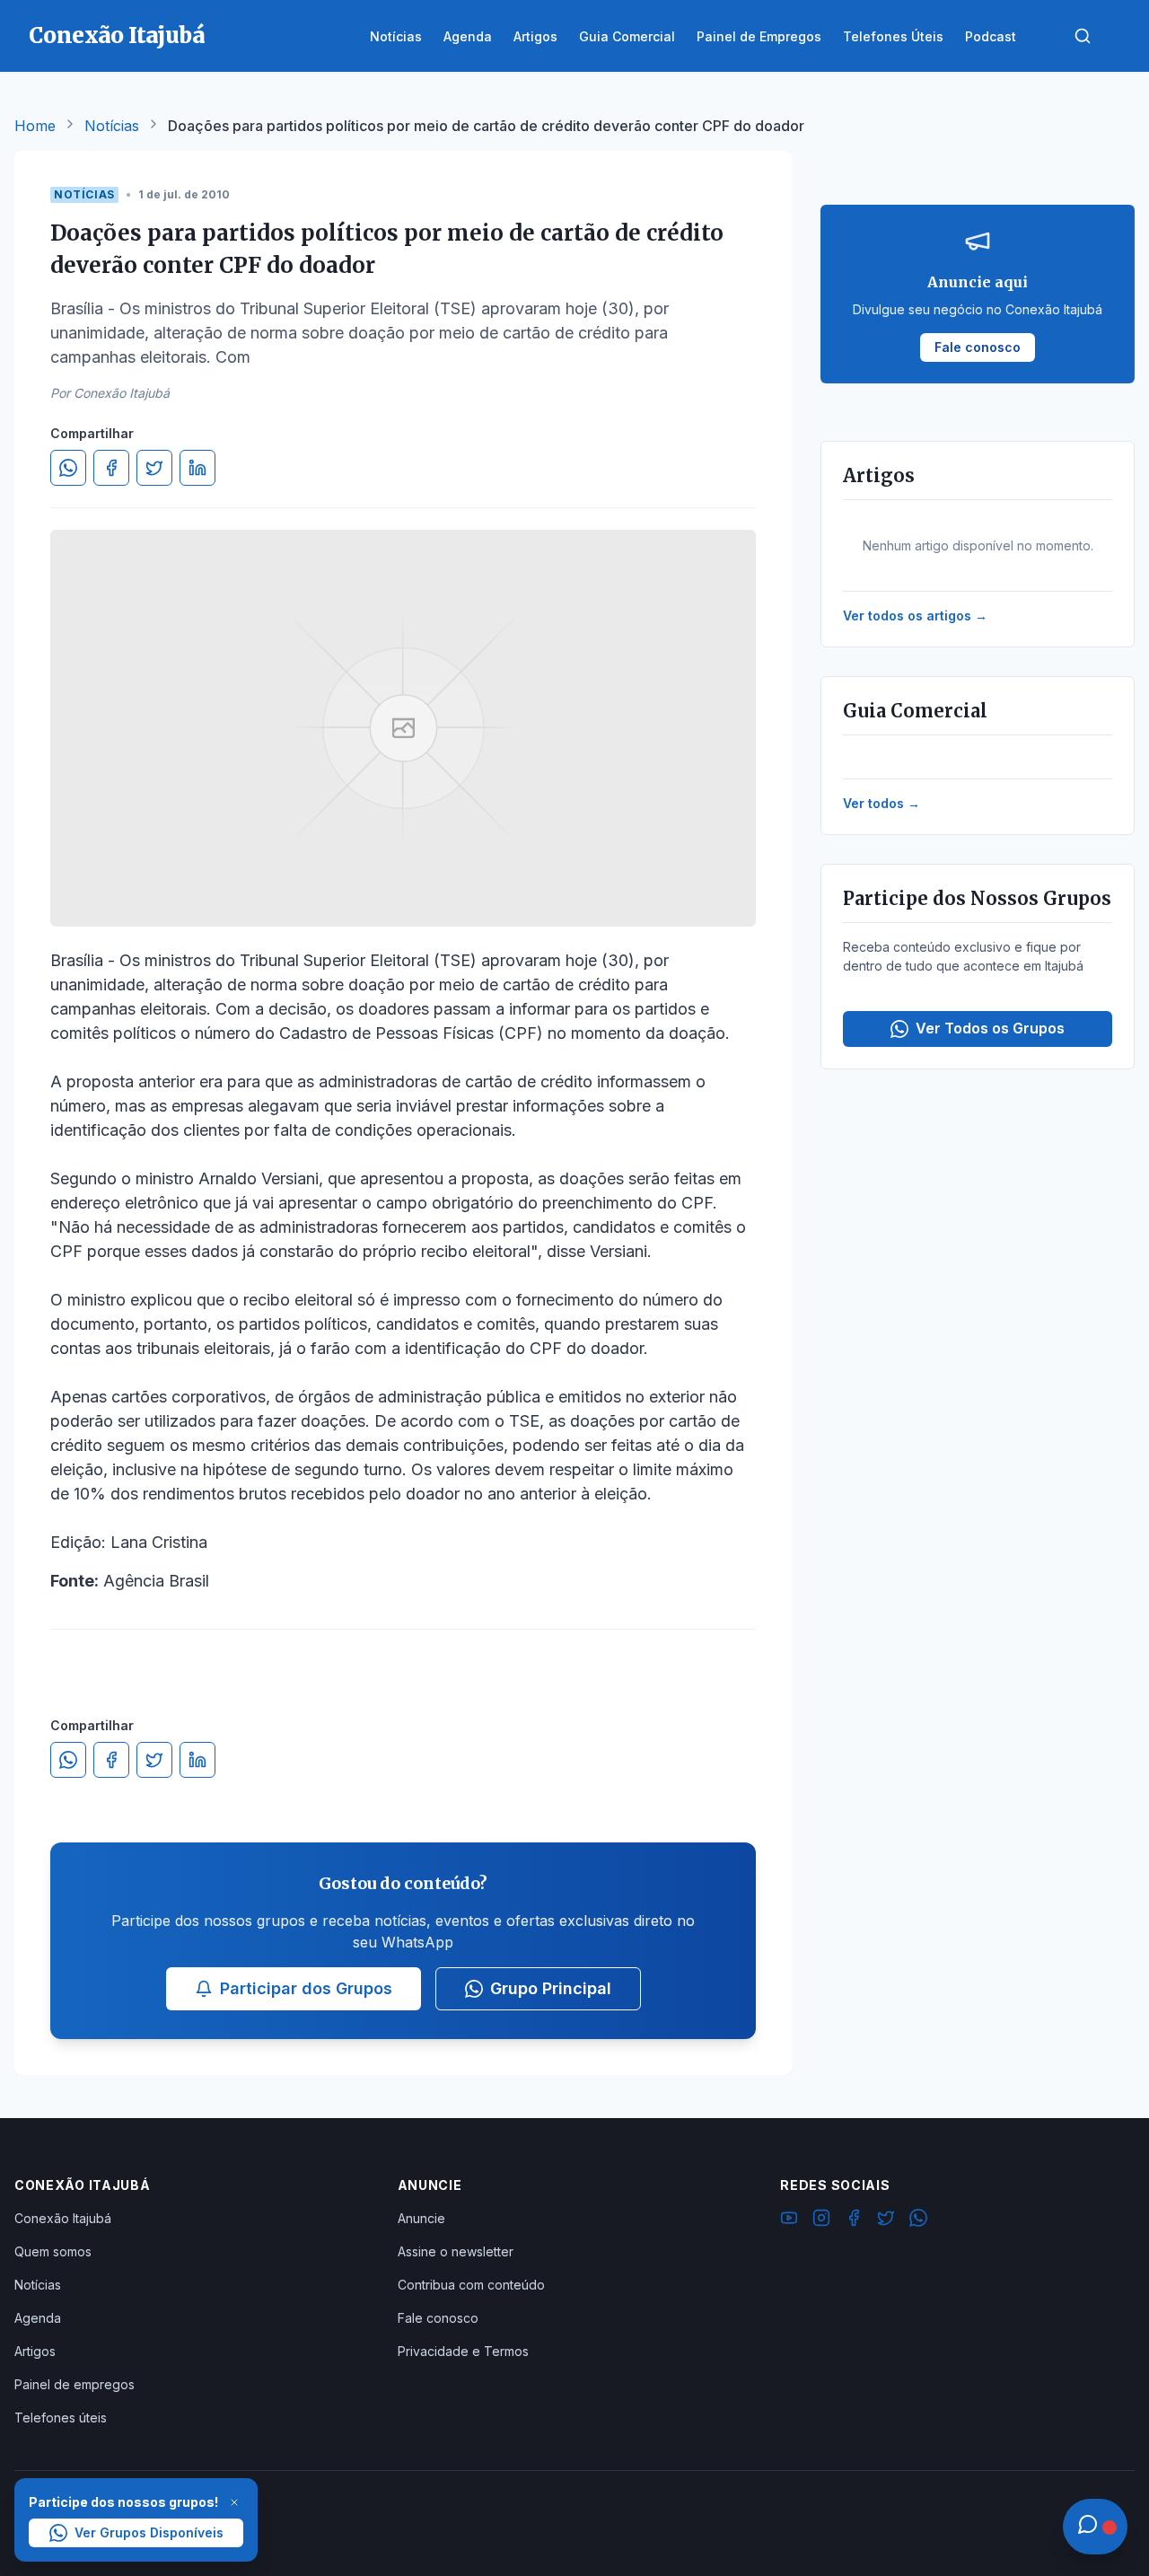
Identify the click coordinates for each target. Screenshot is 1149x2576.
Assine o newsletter (456, 2251)
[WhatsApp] (918, 2220)
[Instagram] (821, 2220)
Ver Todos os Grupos (990, 1028)
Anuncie (421, 2218)
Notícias (112, 126)
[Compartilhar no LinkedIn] (197, 468)
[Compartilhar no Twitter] (154, 468)
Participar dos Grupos (306, 1988)
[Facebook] (854, 2220)
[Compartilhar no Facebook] (111, 468)
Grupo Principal (551, 1988)
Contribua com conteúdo (471, 2285)
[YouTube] (789, 2220)
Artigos (35, 2351)
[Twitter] (886, 2220)
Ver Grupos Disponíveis (149, 2532)
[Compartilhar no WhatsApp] (68, 468)
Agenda (38, 2318)
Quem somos (53, 2251)
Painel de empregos (75, 2384)
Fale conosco (438, 2318)
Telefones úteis (61, 2418)
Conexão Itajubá (63, 2218)
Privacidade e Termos (463, 2351)
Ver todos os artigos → (915, 615)
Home (35, 126)
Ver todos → (881, 803)
